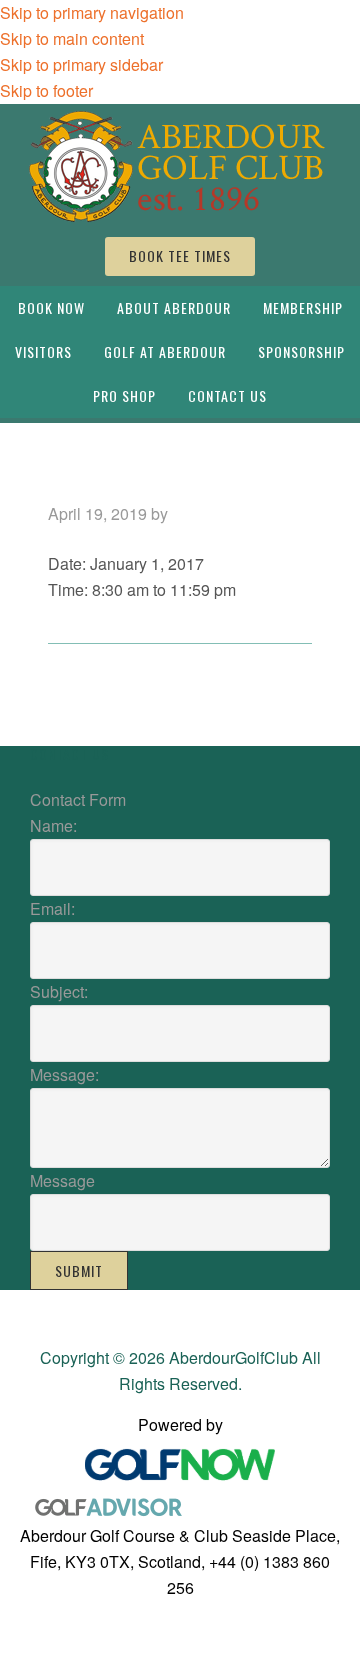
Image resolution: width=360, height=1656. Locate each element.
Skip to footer (46, 90)
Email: (52, 908)
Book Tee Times (180, 255)
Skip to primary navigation (92, 12)
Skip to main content (72, 38)
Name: (53, 825)
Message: (64, 1074)
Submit (79, 1270)
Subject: (59, 991)
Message (62, 1180)
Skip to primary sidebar (81, 64)
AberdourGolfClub (180, 165)
